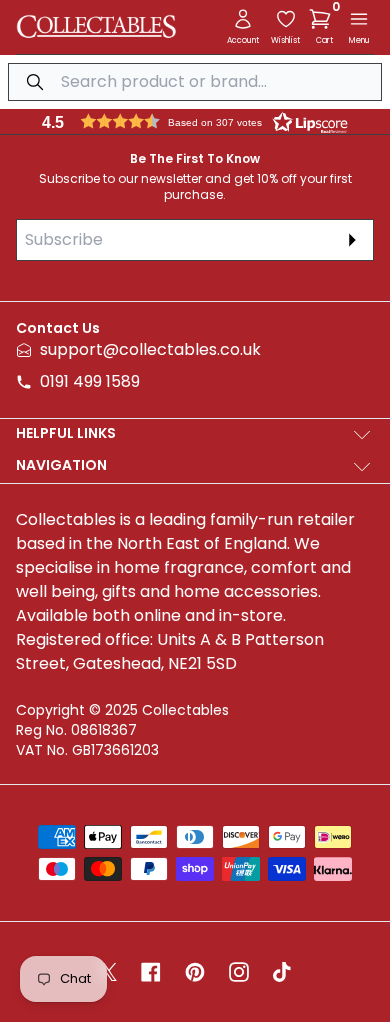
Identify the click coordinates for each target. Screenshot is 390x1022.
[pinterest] (195, 972)
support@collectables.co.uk (150, 349)
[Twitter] (108, 972)
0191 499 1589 (90, 381)
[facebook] (151, 972)
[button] (324, 19)
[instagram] (239, 972)
